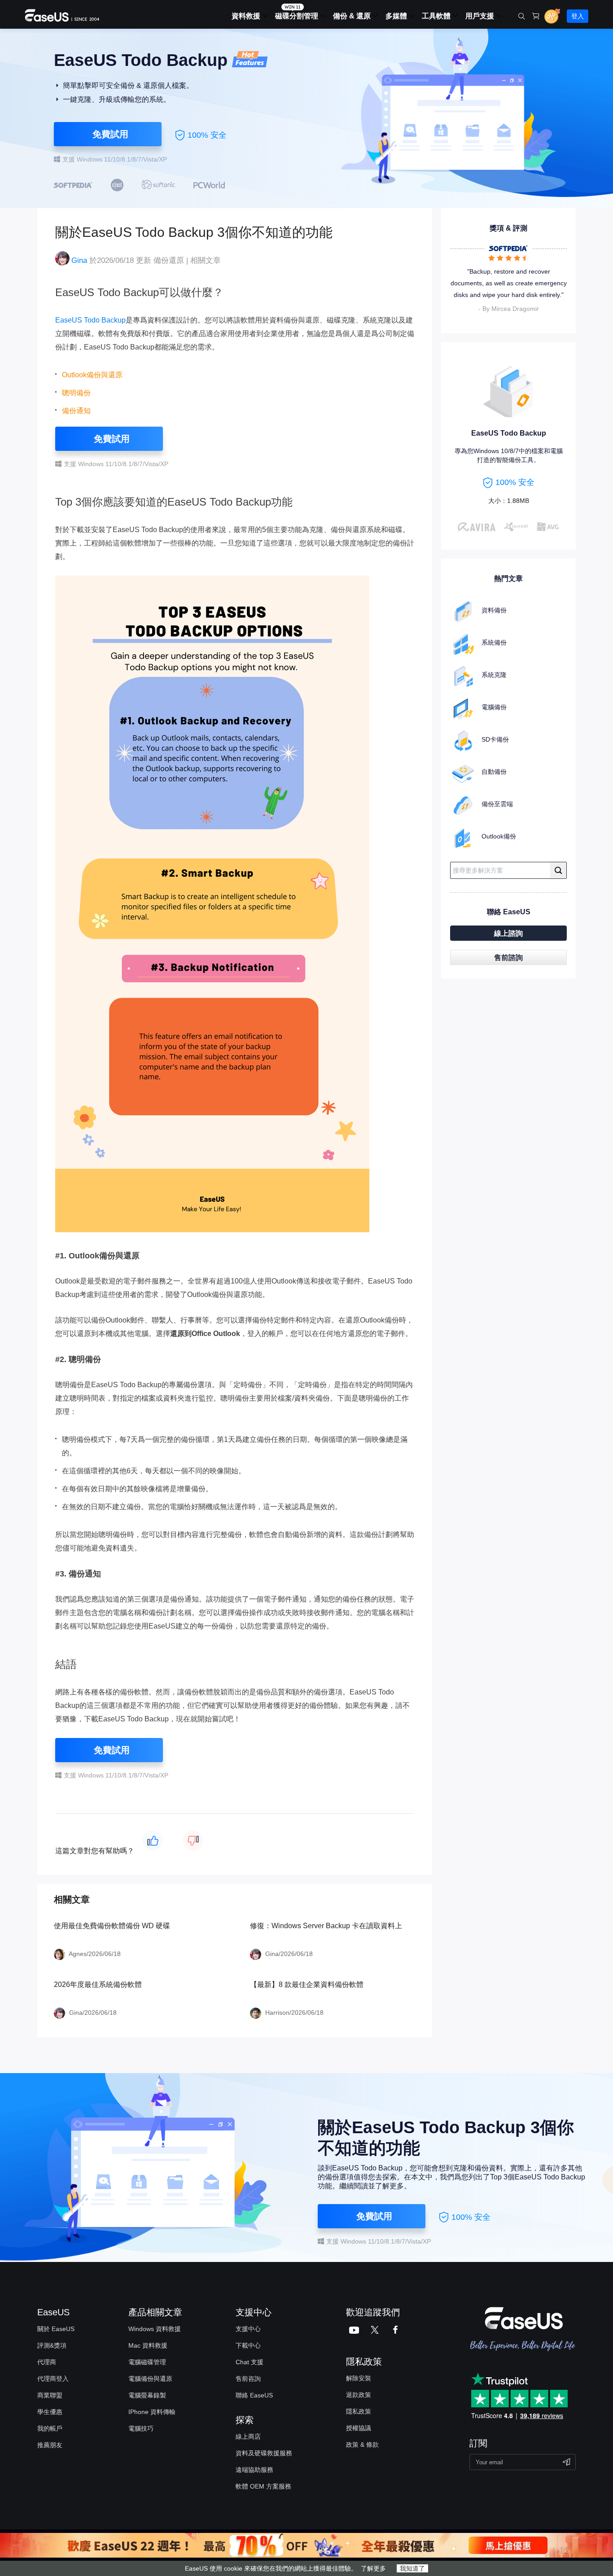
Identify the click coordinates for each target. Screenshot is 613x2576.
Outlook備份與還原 (92, 375)
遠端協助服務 (254, 2470)
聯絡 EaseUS (254, 2395)
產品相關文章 (155, 2312)
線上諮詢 (508, 933)
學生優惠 (50, 2412)
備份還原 (169, 260)
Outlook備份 (499, 836)
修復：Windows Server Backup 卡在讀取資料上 (326, 1926)
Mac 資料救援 (148, 2345)
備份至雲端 (497, 804)
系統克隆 (494, 675)
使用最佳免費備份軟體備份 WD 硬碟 (112, 1926)
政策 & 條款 (362, 2445)
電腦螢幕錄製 (147, 2395)
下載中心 (248, 2345)
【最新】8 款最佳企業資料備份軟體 (307, 1984)
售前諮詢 (508, 958)
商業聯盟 (50, 2395)
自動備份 (494, 772)
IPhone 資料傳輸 (152, 2412)
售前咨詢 (248, 2379)
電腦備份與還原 (150, 2379)
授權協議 (359, 2428)
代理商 (47, 2362)
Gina (79, 260)
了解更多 (373, 2568)
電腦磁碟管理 (147, 2362)
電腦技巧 (141, 2428)
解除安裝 (359, 2378)
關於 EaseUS (56, 2329)
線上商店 (248, 2436)
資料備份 (494, 610)
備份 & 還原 (352, 16)
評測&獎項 (52, 2345)
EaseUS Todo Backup (90, 320)
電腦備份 (494, 707)
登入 (578, 16)
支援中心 (248, 2329)
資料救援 (246, 16)
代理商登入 (53, 2379)
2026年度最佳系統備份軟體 (98, 1984)
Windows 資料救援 (155, 2329)
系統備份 (494, 642)
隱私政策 (359, 2411)
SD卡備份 (495, 739)
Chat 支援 (250, 2362)
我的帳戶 (50, 2428)
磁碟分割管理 (297, 16)
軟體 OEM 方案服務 (263, 2486)
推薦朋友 (50, 2445)
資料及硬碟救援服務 (264, 2453)
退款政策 (359, 2395)
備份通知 (76, 411)
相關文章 (206, 260)
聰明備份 (76, 393)
